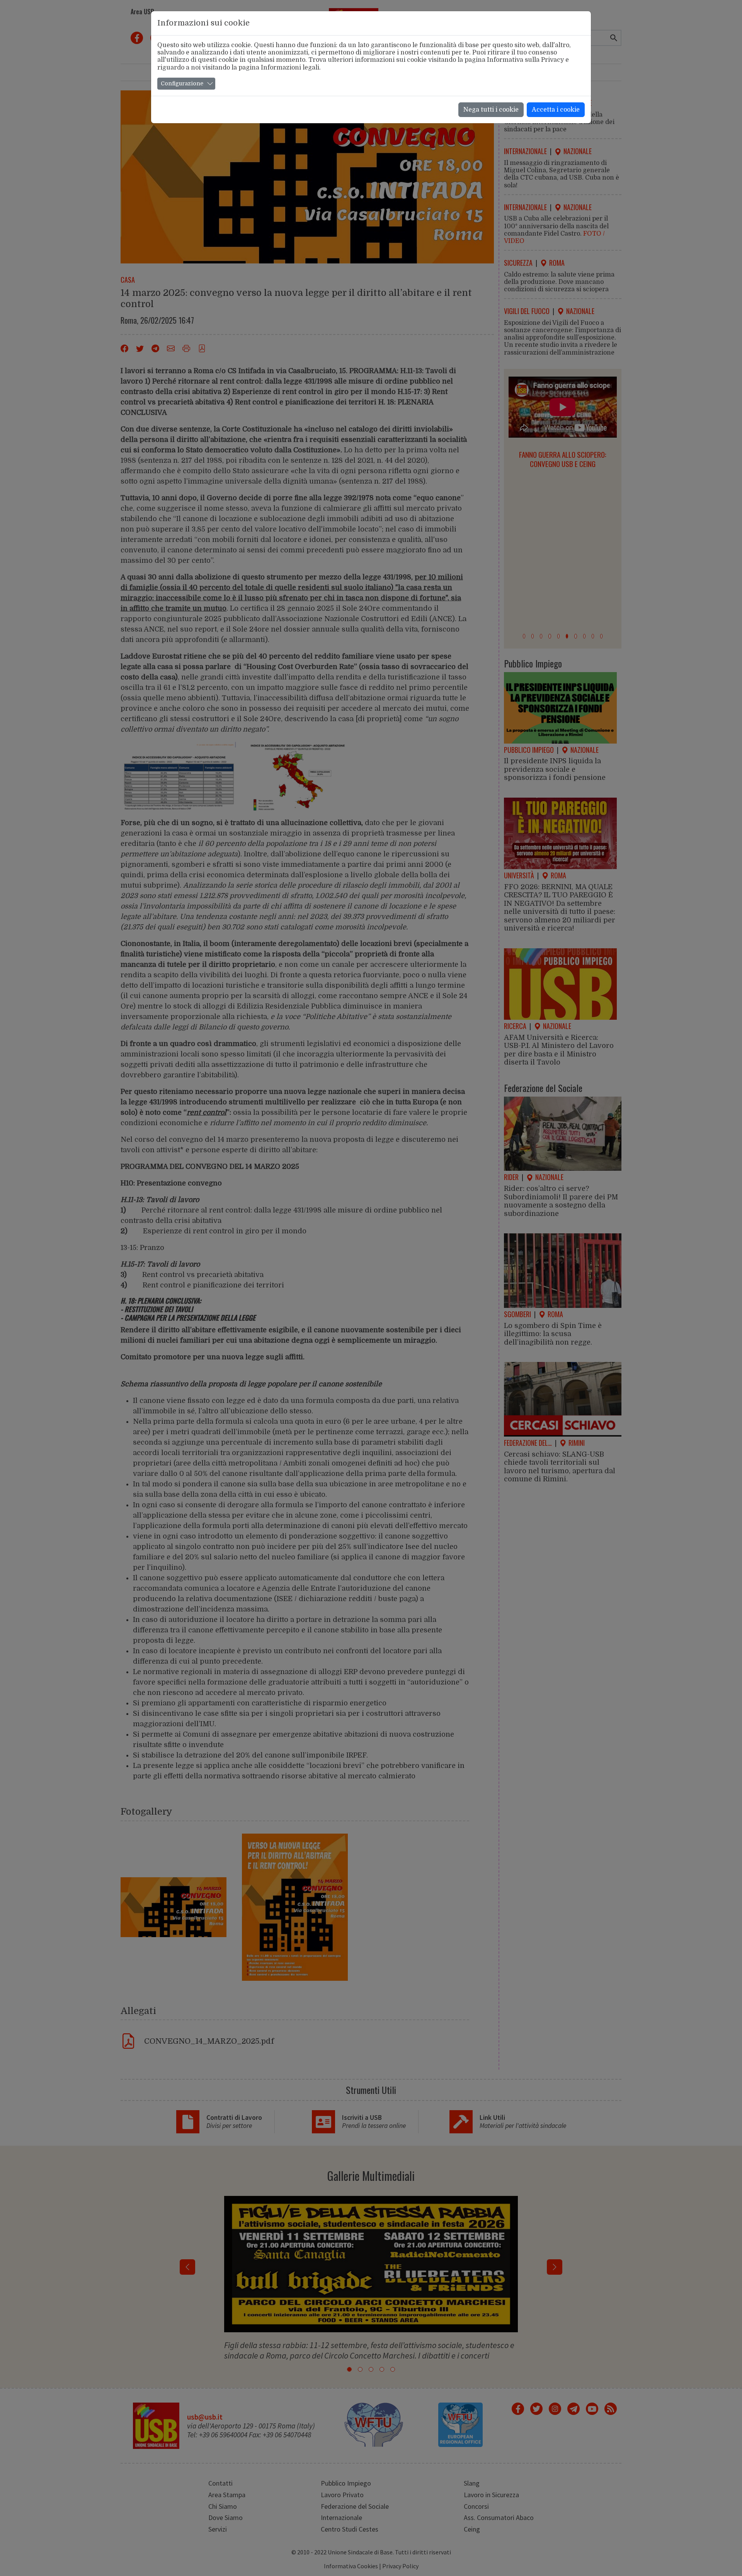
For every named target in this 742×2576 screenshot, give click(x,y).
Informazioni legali (290, 68)
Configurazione (182, 83)
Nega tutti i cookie (491, 110)
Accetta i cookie (556, 110)
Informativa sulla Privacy (525, 60)
